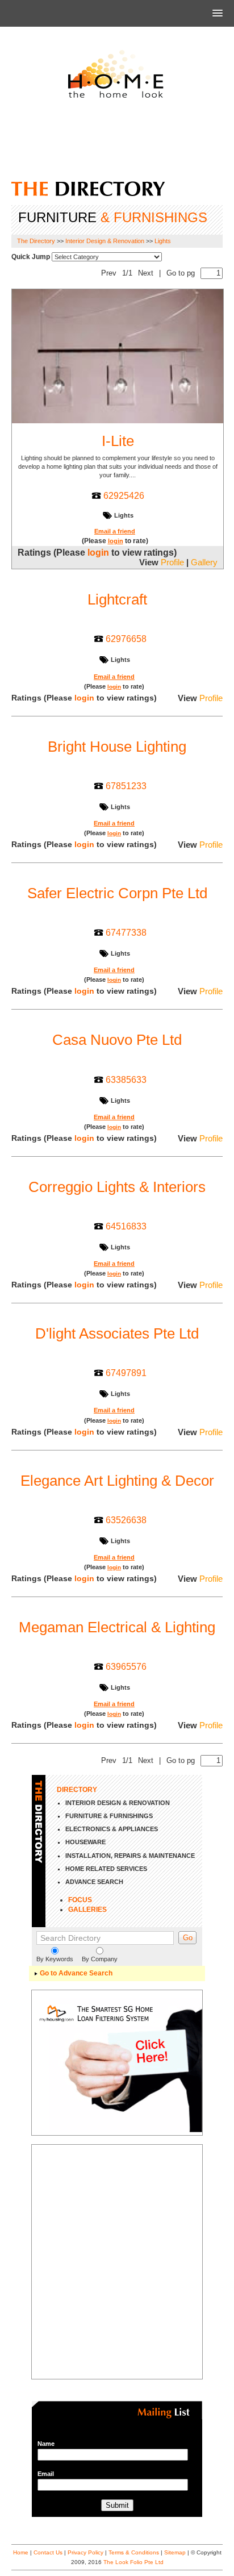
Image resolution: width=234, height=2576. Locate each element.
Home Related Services (106, 1869)
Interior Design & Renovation (105, 241)
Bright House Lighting (117, 747)
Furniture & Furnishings (109, 1816)
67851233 (126, 786)
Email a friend (115, 531)
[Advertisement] (117, 144)
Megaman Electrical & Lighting (117, 1627)
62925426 (124, 495)
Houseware (85, 1842)
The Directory (36, 241)
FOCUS (80, 1900)
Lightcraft (117, 599)
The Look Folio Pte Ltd (133, 2562)
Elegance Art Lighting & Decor (117, 1481)
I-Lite (118, 441)
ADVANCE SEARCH (94, 1882)
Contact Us (48, 2552)
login (116, 541)
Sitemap (175, 2552)
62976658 (126, 639)
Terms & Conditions (134, 2552)
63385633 (126, 1079)
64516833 (126, 1226)
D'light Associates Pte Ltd (117, 1333)
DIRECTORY (77, 1790)
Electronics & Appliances (112, 1829)
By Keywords (55, 1959)
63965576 (126, 1666)
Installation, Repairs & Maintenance (130, 1856)
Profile (172, 562)
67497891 (126, 1373)
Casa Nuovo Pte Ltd (117, 1040)
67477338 (126, 932)
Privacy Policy (85, 2552)
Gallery (204, 562)
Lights (163, 241)
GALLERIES (87, 1910)
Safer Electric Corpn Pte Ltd (117, 893)
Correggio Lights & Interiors (117, 1187)
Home (21, 2552)
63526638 (126, 1520)
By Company (100, 1959)
